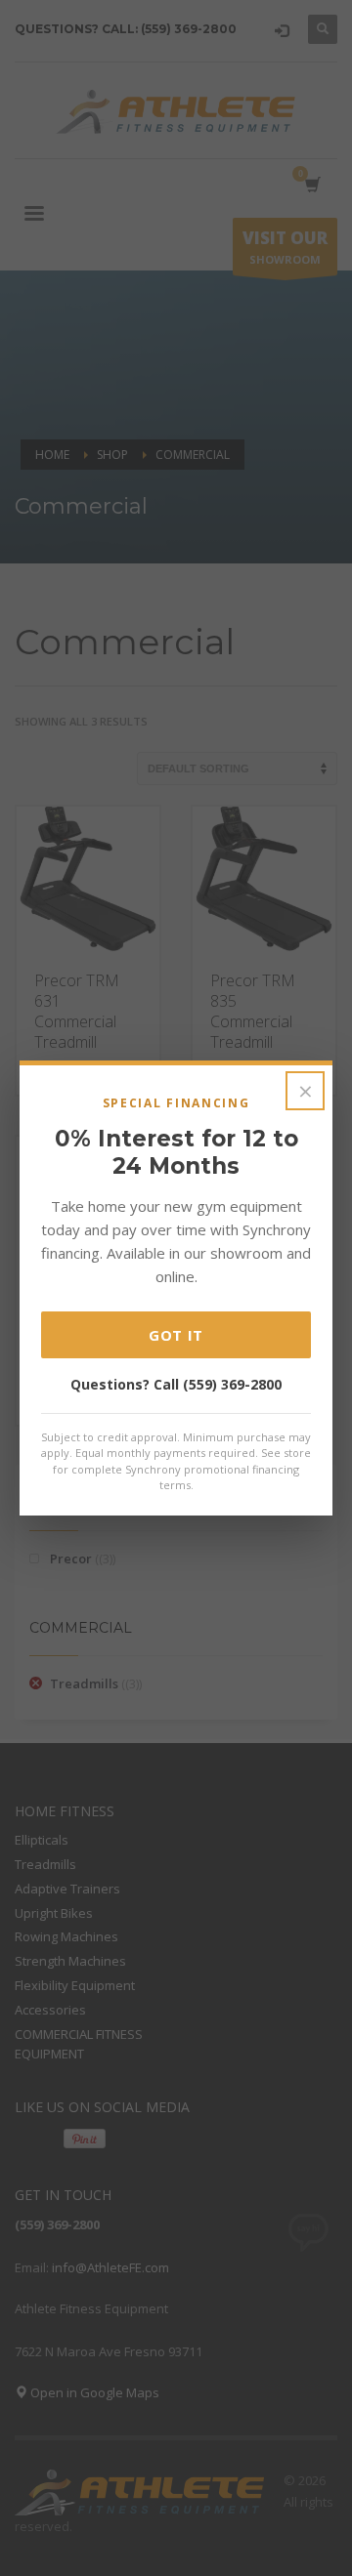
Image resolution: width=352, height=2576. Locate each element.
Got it (176, 1335)
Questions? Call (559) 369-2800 (176, 1384)
